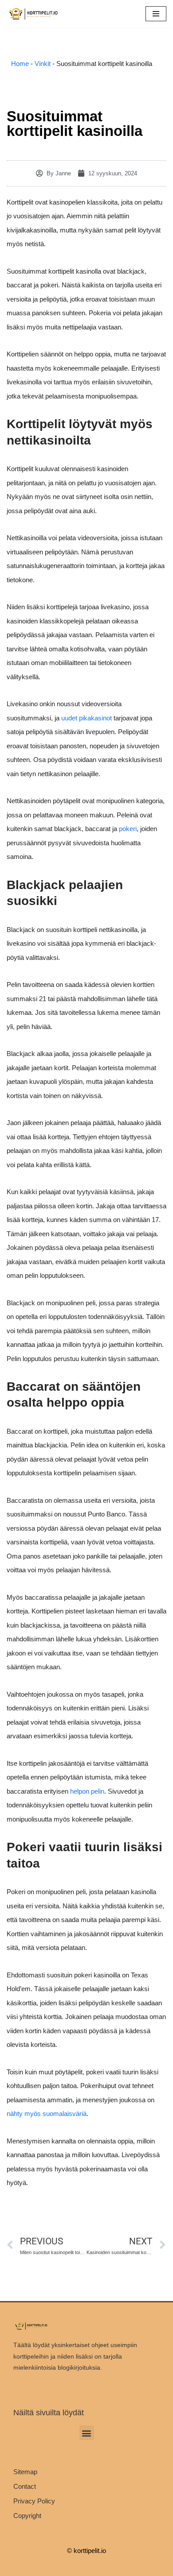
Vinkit (43, 64)
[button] (87, 2433)
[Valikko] (156, 14)
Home (20, 64)
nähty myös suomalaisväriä (47, 2114)
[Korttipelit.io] (33, 14)
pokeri (128, 829)
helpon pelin (87, 1791)
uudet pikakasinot (86, 718)
